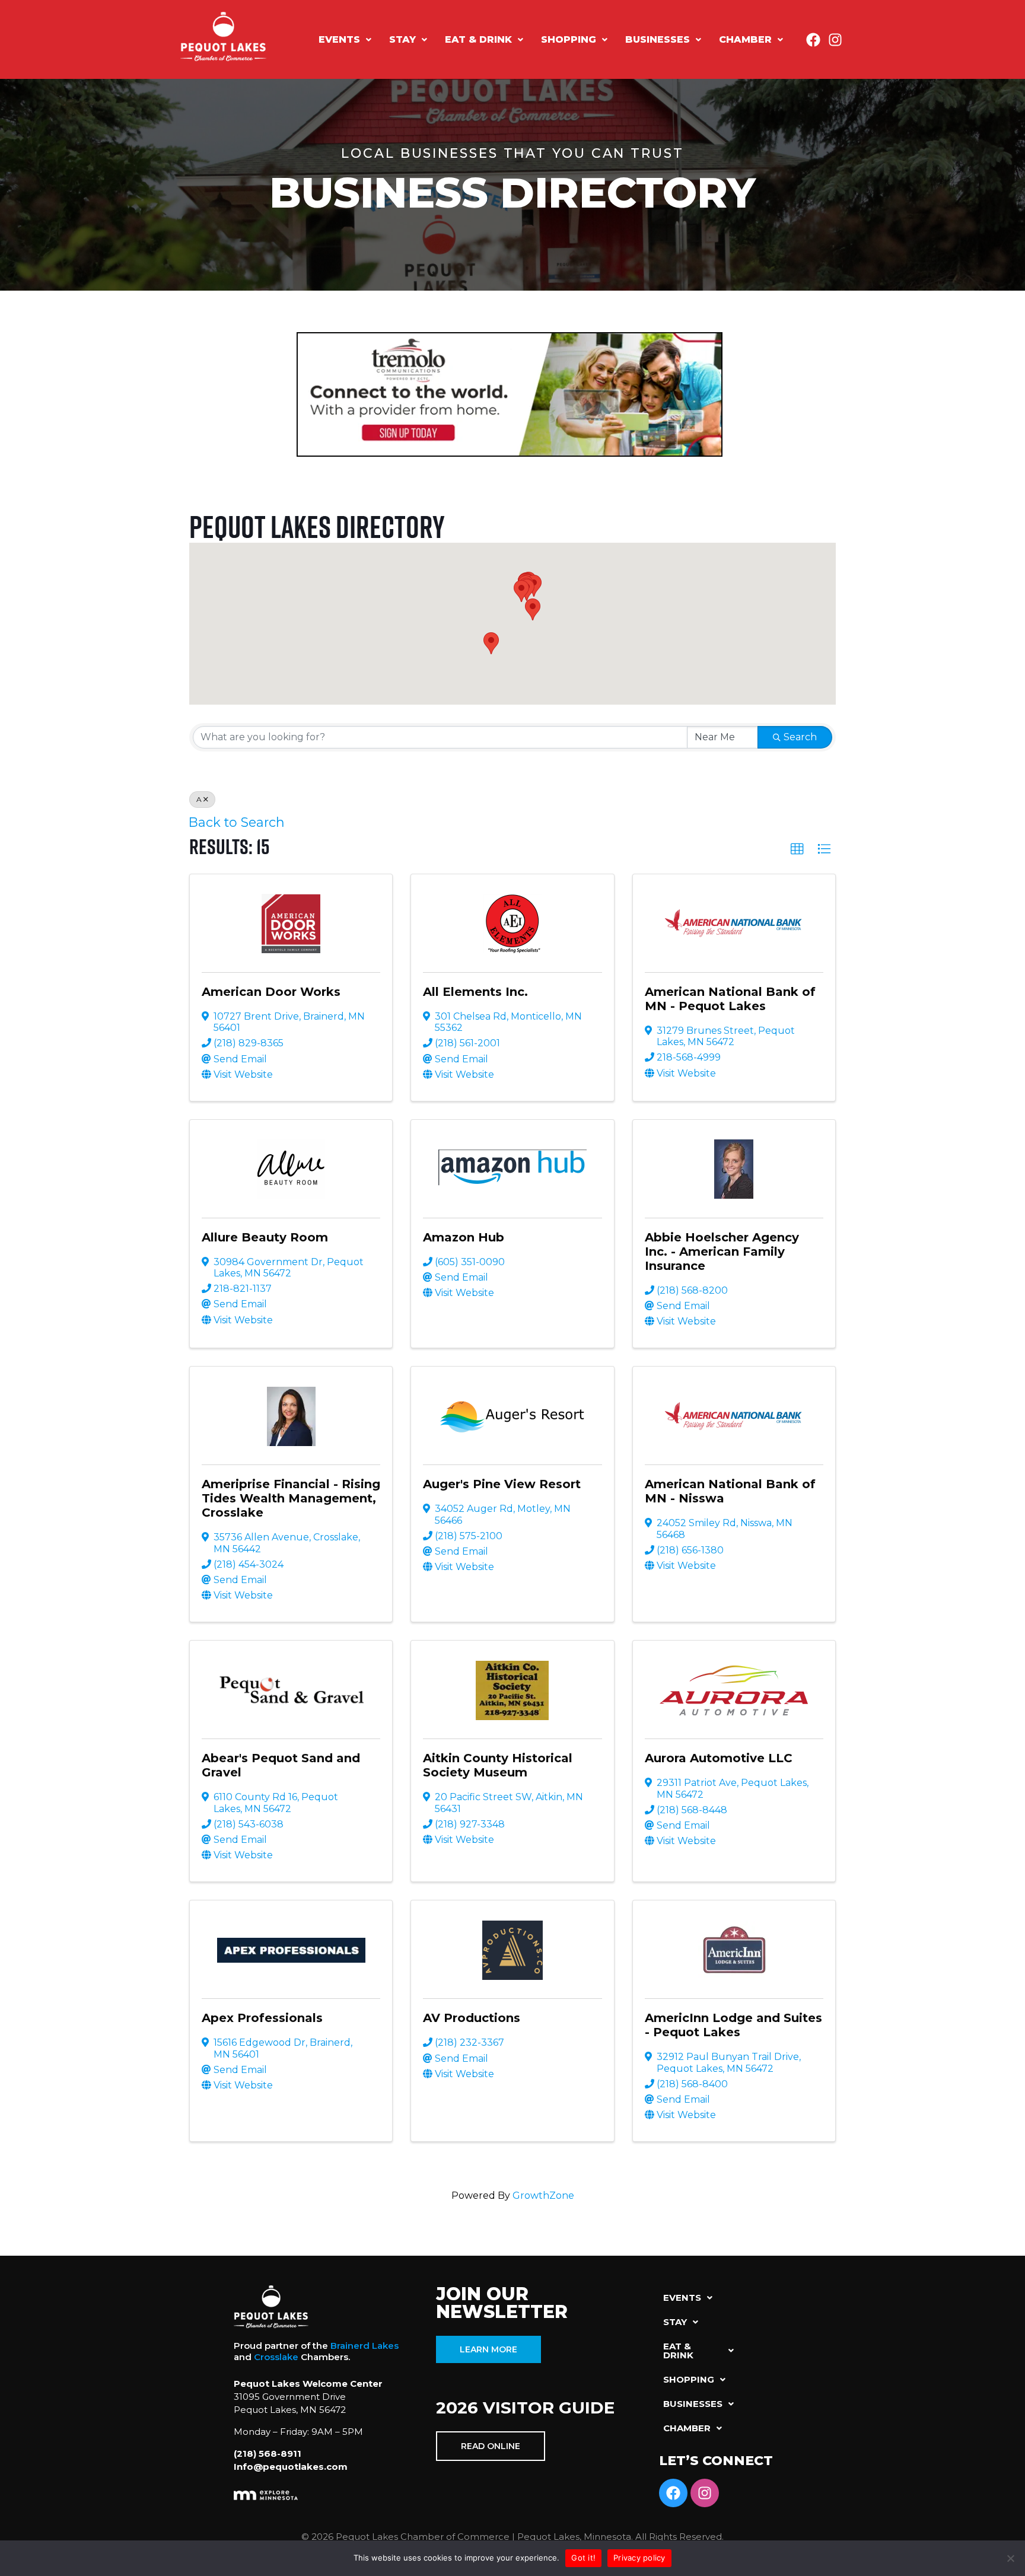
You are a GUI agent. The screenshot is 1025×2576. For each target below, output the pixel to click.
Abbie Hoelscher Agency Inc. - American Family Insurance (722, 1252)
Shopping (569, 39)
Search (800, 737)
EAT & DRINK (478, 39)
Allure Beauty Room (265, 1237)
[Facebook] (813, 40)
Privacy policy (639, 2558)
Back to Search (237, 822)
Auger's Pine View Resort (502, 1484)
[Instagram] (835, 40)
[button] (345, 40)
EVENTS (339, 39)
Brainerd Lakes (365, 2346)
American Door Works (271, 992)
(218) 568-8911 (268, 2454)
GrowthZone (543, 2196)
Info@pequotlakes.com (291, 2467)
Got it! (583, 2558)
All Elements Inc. (475, 992)
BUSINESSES (658, 39)
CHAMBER (745, 39)
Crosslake (276, 2357)
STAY (402, 39)
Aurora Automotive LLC (719, 1758)
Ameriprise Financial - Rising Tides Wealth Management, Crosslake (291, 1498)
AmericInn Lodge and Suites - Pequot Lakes (733, 2025)
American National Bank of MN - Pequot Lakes (730, 999)
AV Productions (472, 2018)
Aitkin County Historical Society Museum (498, 1765)
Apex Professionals (262, 2018)
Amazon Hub (464, 1237)
